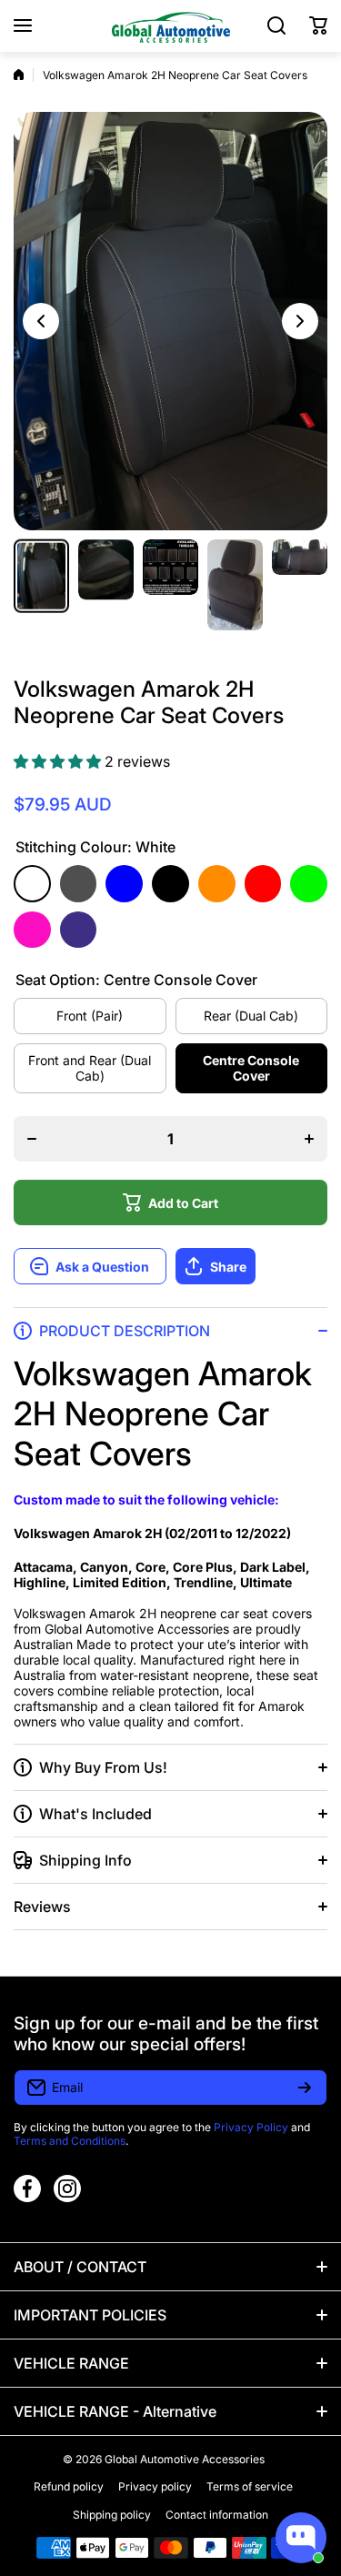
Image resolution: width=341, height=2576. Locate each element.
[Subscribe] (305, 2088)
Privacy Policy (251, 2127)
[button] (318, 25)
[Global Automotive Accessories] (171, 26)
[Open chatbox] (301, 2538)
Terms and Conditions (70, 2141)
